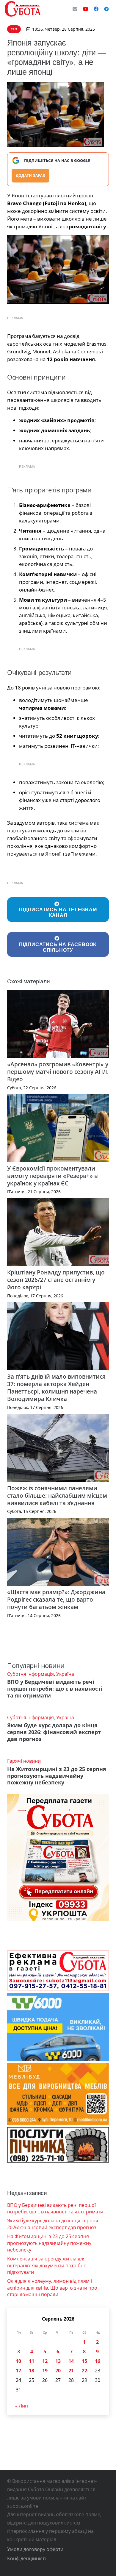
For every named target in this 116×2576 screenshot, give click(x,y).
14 (71, 2361)
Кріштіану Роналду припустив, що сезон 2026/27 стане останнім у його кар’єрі (56, 1280)
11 (32, 2361)
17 (18, 2371)
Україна (65, 1674)
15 (84, 2361)
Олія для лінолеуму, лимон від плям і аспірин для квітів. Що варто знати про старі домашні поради (52, 2288)
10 (18, 2361)
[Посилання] (23, 9)
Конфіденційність (27, 2558)
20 (58, 2371)
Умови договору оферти (35, 2549)
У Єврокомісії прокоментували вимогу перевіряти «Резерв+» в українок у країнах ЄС (52, 1176)
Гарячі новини (24, 1761)
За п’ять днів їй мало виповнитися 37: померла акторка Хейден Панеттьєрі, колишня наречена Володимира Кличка (56, 1388)
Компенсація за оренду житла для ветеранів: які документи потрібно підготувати (47, 2265)
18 (32, 2371)
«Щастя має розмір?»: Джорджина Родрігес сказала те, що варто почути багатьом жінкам (56, 1599)
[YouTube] (86, 9)
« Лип (22, 2406)
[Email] (75, 9)
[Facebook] (96, 9)
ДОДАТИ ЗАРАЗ (30, 175)
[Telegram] (106, 9)
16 (98, 2361)
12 (45, 2361)
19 (45, 2371)
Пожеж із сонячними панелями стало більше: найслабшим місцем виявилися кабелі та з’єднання (57, 1495)
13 (58, 2361)
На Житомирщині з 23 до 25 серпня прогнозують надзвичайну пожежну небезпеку (57, 1776)
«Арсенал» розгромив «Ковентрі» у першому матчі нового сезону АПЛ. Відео (58, 1072)
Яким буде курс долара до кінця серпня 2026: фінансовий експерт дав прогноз (54, 1732)
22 (84, 2371)
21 (71, 2371)
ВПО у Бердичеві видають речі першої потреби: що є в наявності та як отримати (55, 1689)
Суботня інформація (30, 1674)
